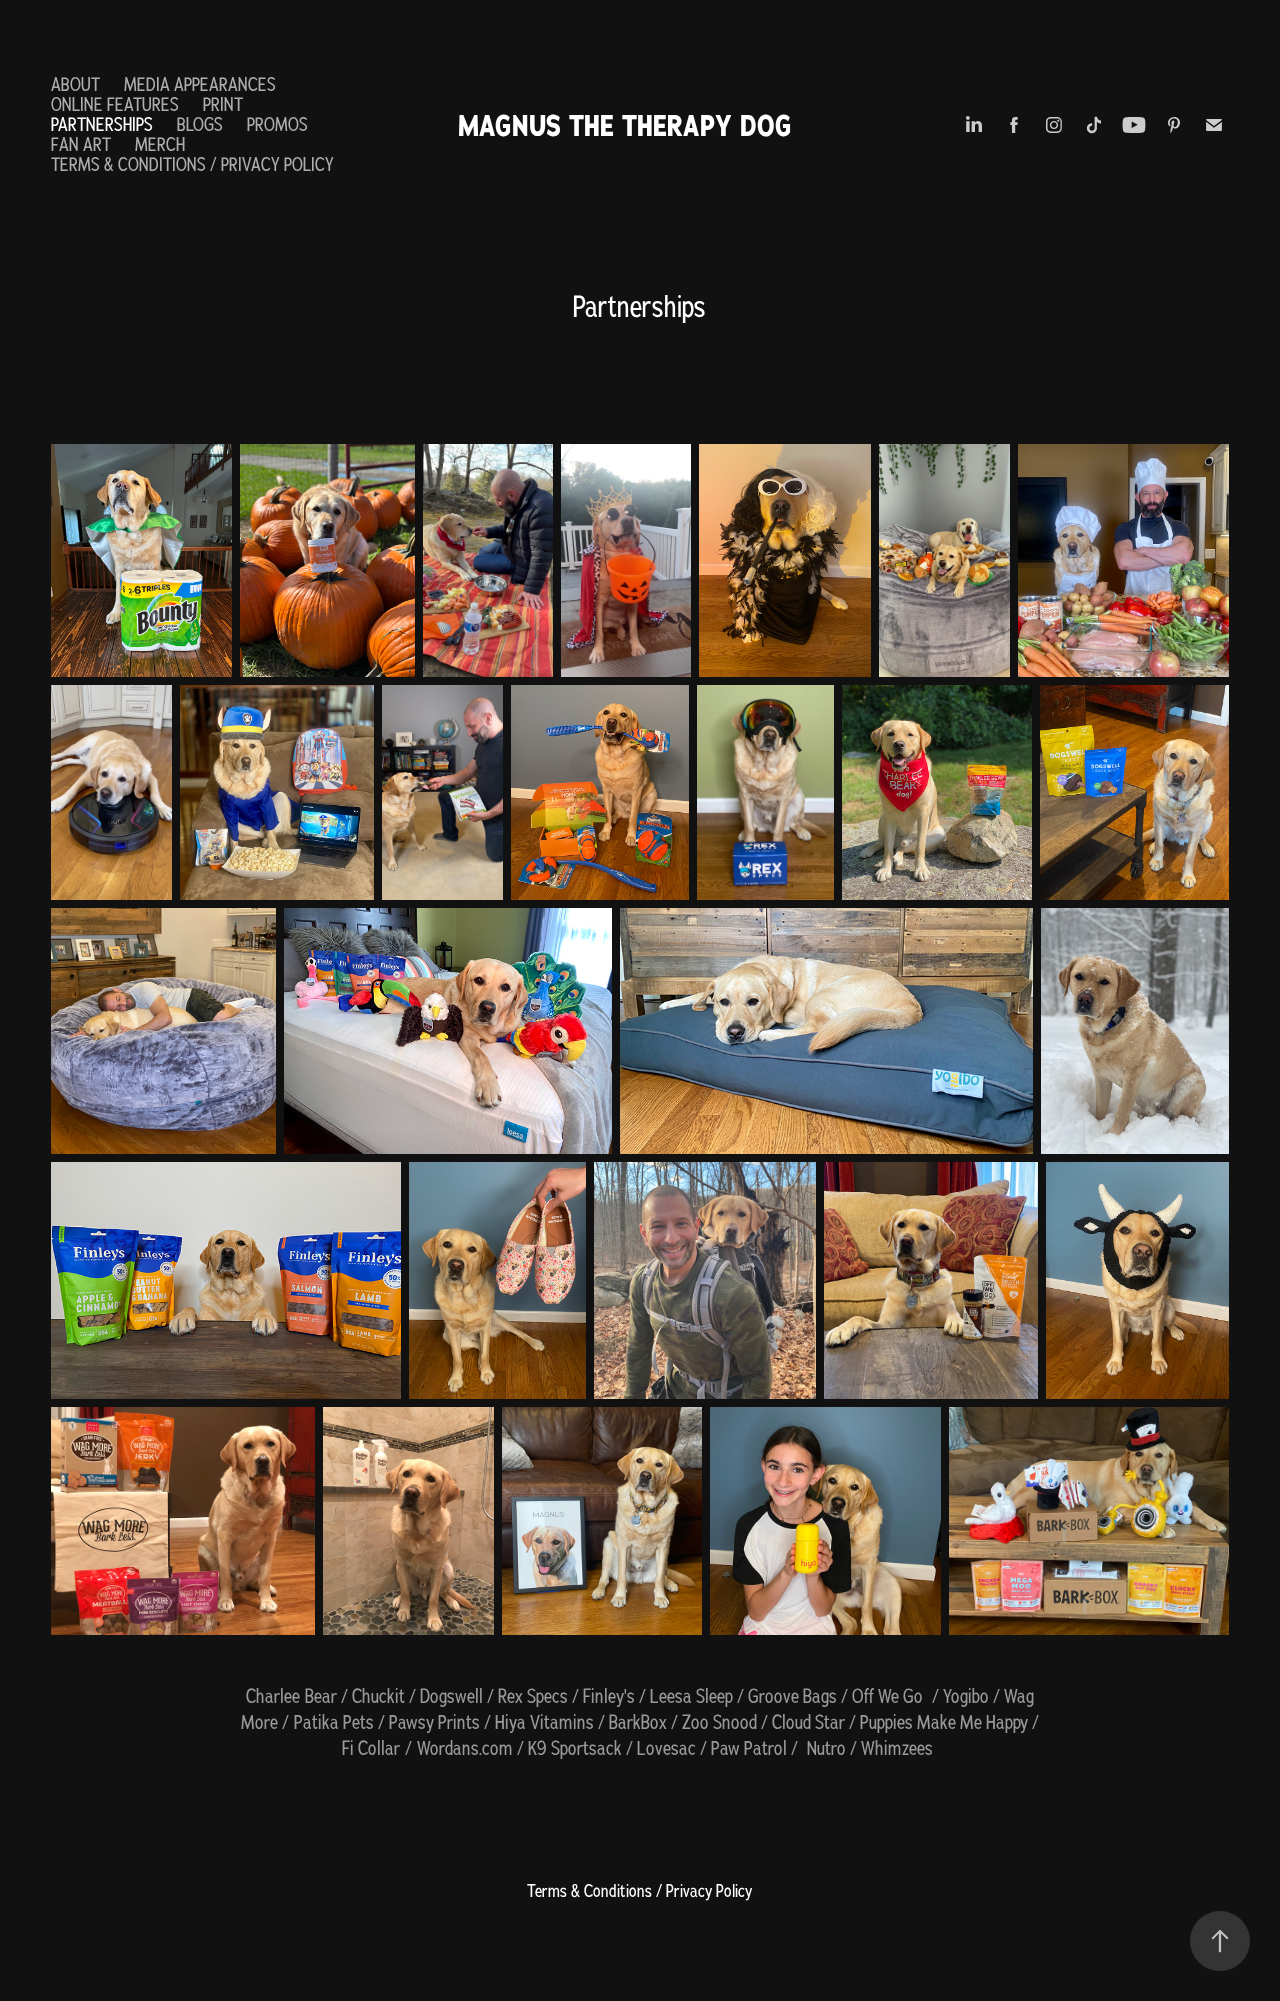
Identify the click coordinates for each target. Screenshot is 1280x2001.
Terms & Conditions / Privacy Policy (192, 164)
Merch (160, 144)
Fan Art (81, 144)
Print (223, 104)
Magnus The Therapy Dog (625, 125)
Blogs (200, 124)
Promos (277, 124)
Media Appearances (200, 84)
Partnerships (102, 124)
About (75, 84)
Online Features (115, 104)
